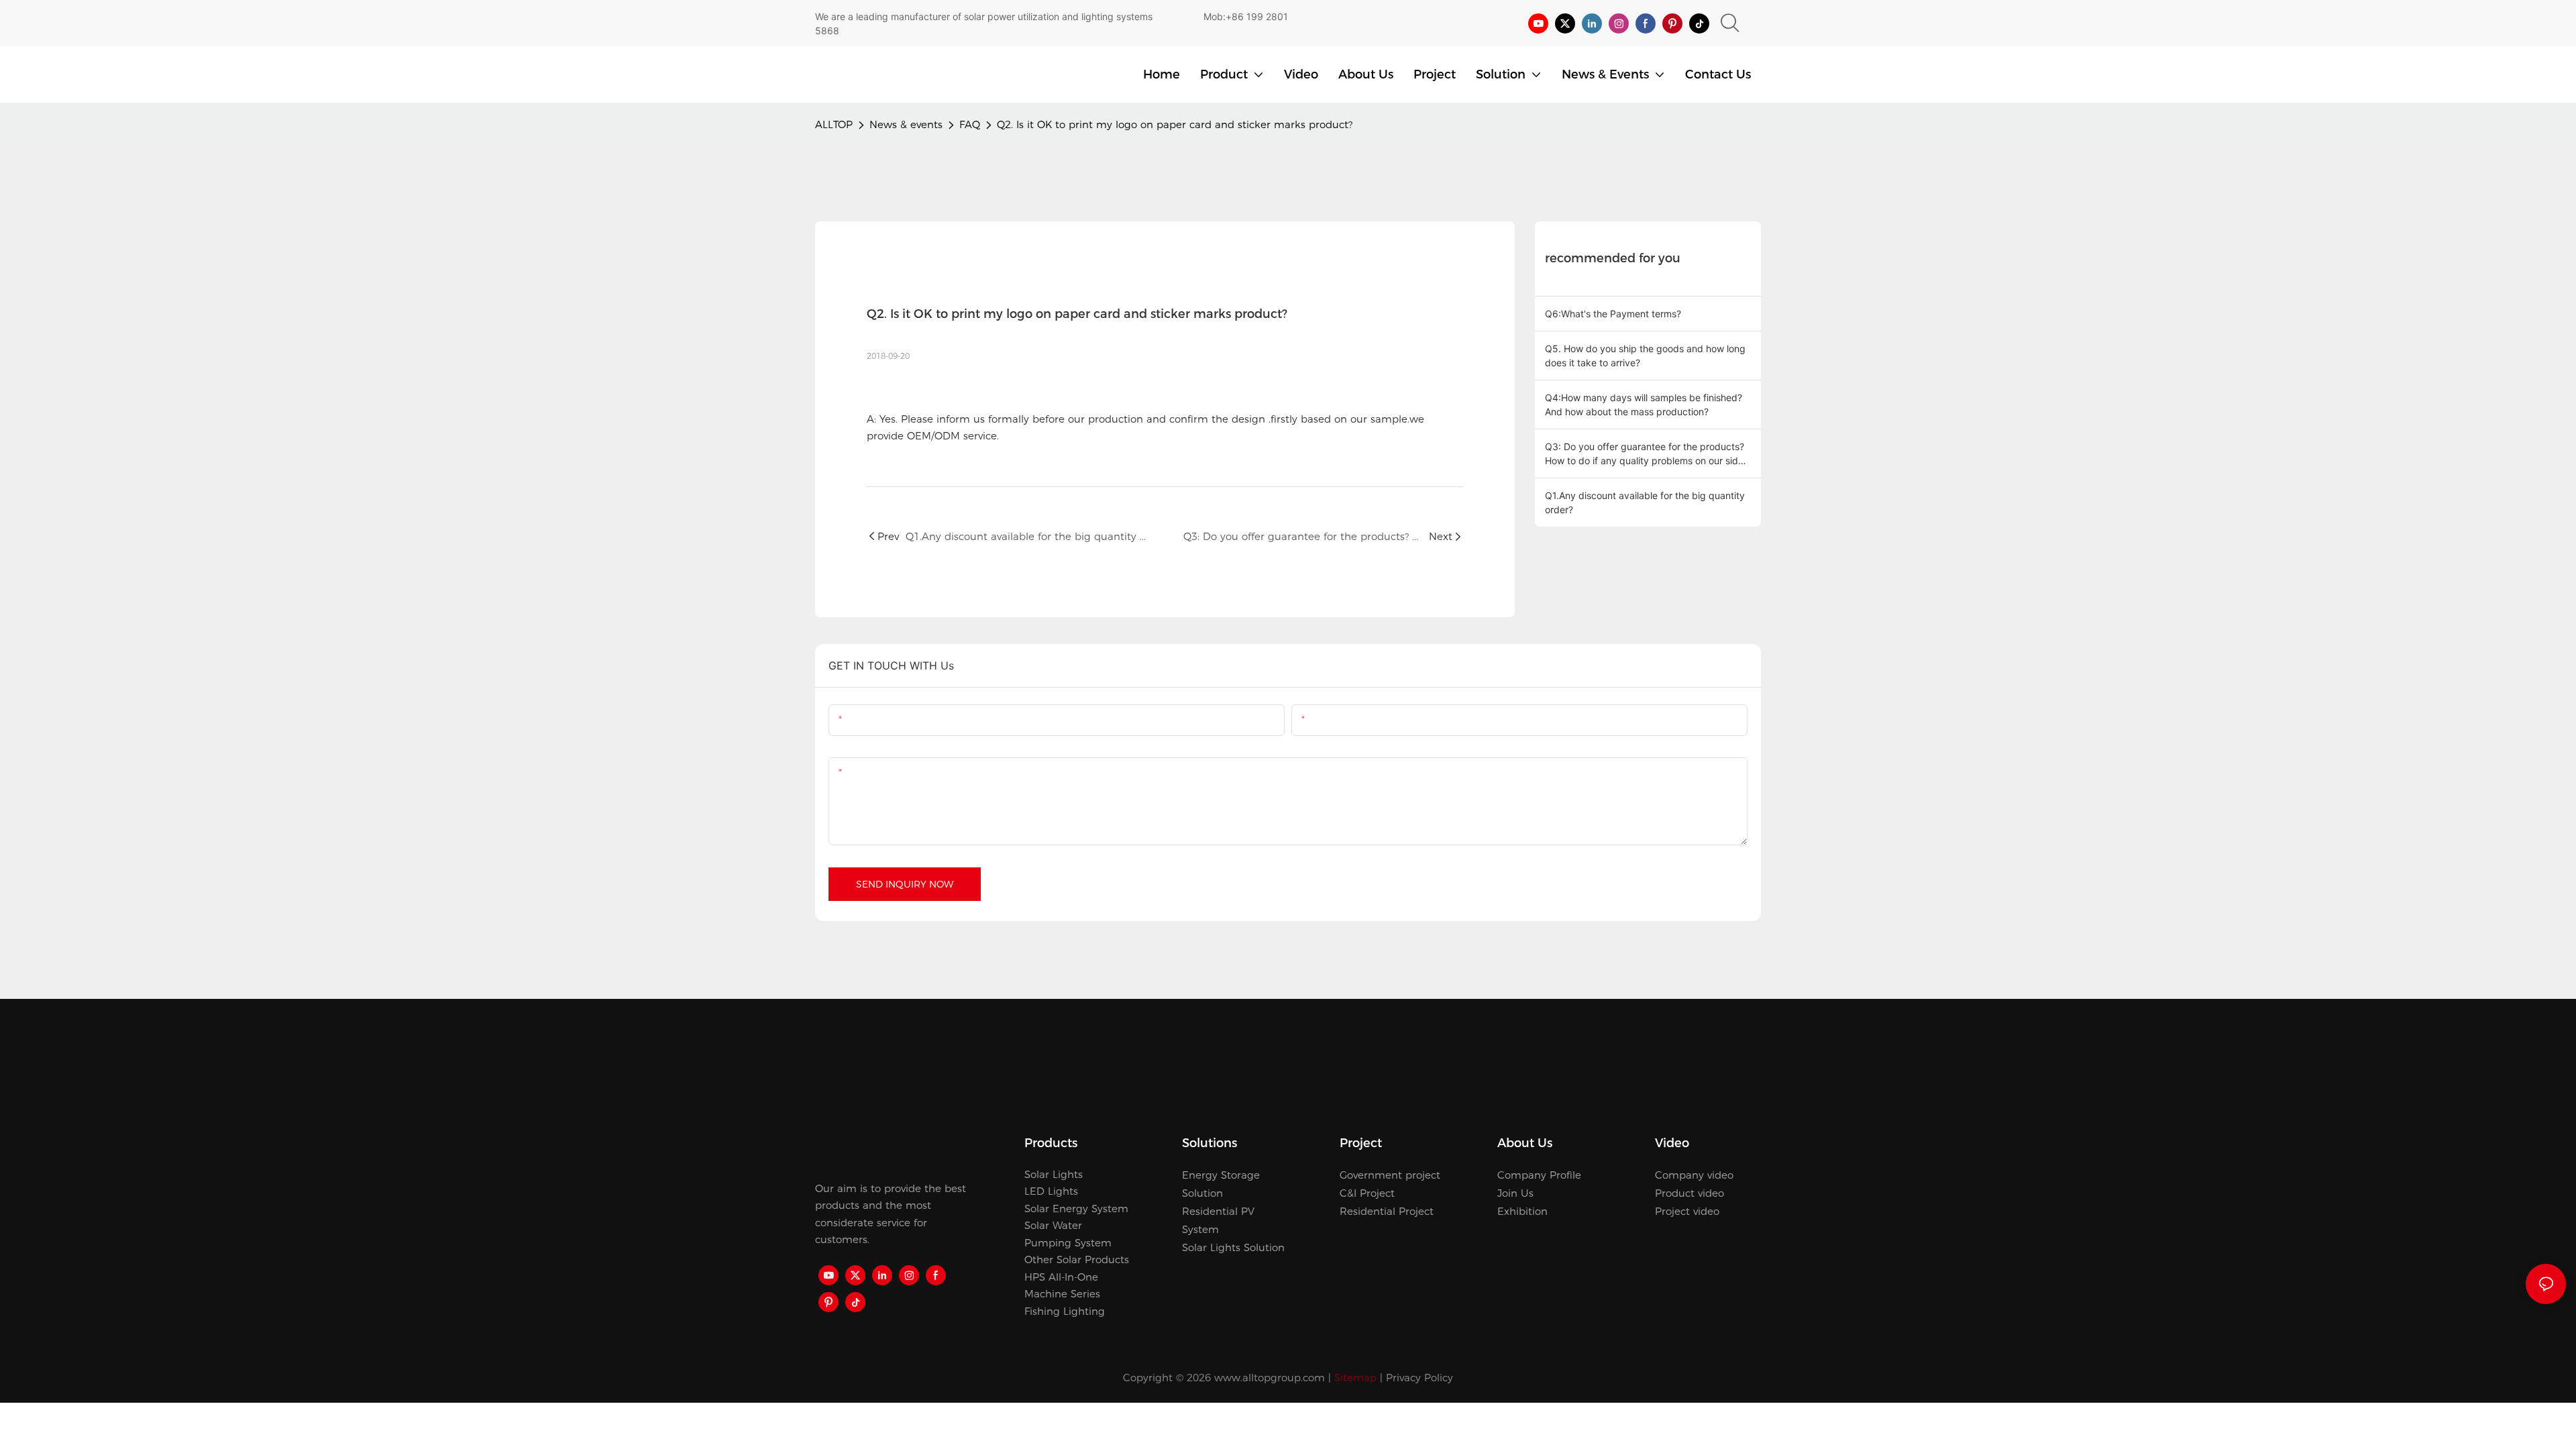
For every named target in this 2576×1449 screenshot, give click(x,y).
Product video (1689, 1193)
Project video (1687, 1211)
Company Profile (1539, 1175)
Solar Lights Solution (1233, 1247)
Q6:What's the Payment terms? (1613, 314)
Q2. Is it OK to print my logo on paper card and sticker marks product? (1175, 124)
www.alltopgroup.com (1270, 1378)
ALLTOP (834, 124)
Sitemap (1355, 1378)
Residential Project (1387, 1211)
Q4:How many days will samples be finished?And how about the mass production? (1644, 405)
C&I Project (1367, 1193)
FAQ (970, 124)
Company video (1694, 1175)
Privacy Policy (1419, 1378)
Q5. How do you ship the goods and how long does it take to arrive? (1645, 356)
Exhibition (1522, 1211)
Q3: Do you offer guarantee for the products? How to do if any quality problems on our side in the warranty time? (1645, 454)
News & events (906, 124)
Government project (1390, 1175)
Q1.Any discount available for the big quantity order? (1645, 502)
